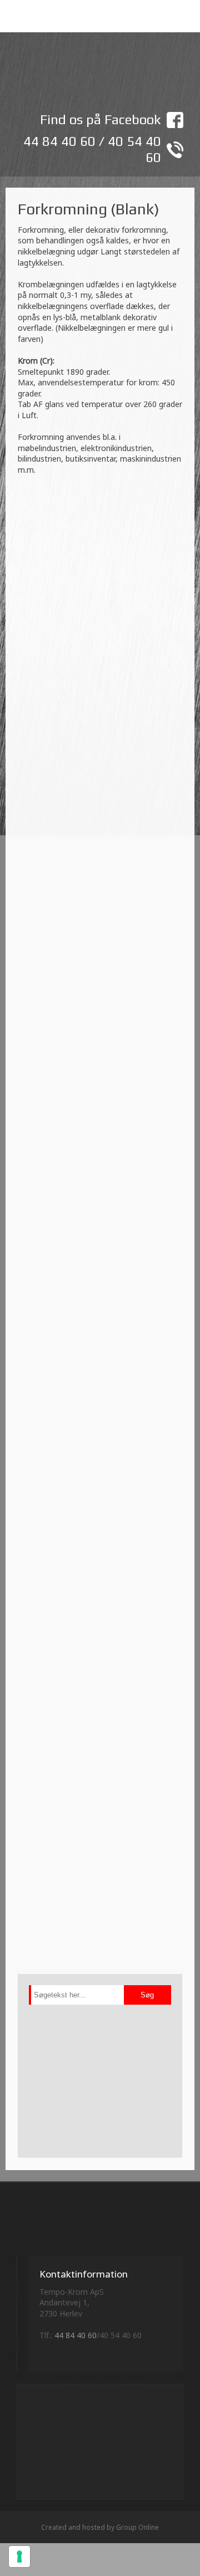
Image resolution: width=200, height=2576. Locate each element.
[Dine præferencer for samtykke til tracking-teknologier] (19, 2557)
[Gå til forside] (100, 2225)
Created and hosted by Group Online (100, 2527)
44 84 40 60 (59, 141)
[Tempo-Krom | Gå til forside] (100, 75)
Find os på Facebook (101, 119)
